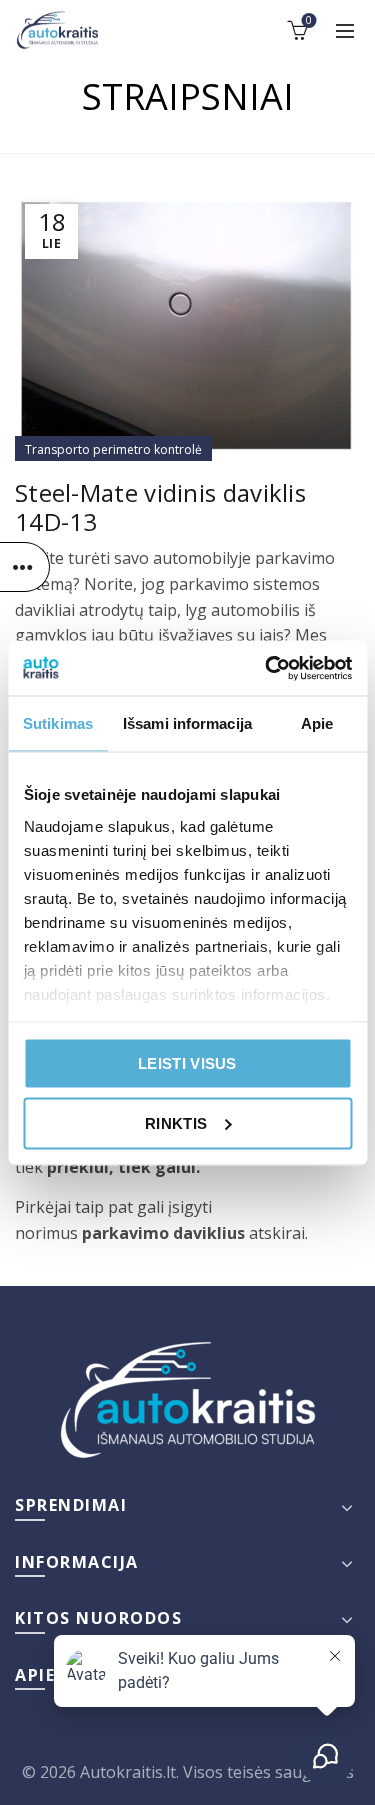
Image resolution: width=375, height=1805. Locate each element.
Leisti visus (187, 1063)
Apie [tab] (317, 723)
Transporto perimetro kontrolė (113, 449)
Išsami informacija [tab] (187, 723)
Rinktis (176, 1122)
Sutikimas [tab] (58, 723)
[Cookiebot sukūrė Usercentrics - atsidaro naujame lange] (267, 668)
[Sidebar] (25, 567)
